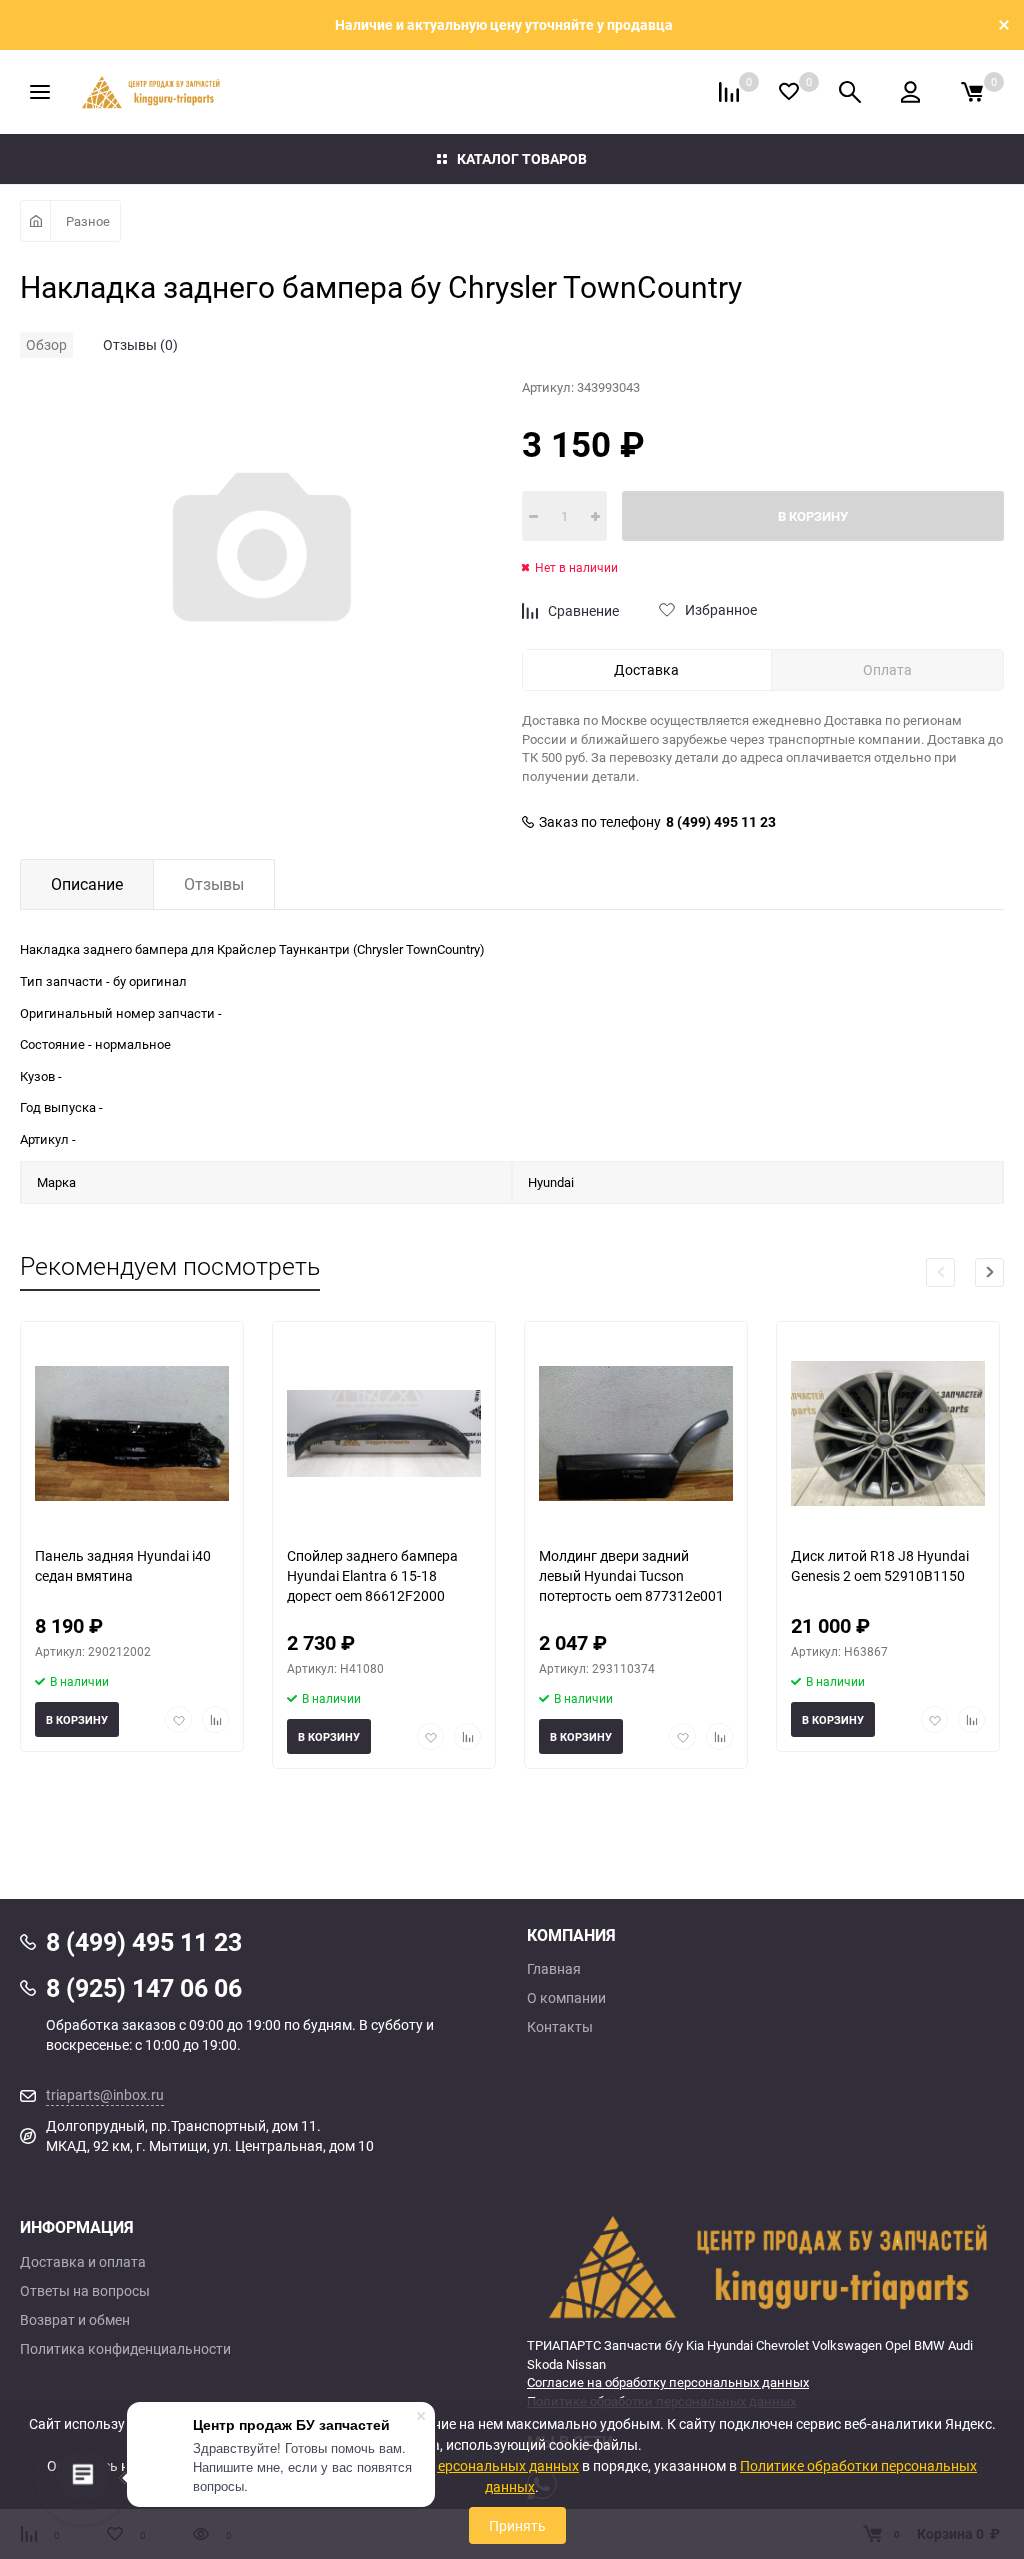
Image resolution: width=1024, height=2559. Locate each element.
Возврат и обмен (75, 2320)
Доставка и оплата (83, 2262)
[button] (989, 1272)
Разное (88, 221)
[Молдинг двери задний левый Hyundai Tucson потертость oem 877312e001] (636, 1433)
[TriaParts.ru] (765, 2266)
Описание (87, 884)
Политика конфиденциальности (125, 2349)
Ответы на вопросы (85, 2291)
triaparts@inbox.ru (105, 2094)
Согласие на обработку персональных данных (668, 2382)
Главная (554, 1969)
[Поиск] (850, 92)
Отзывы (214, 884)
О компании (566, 1998)
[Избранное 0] (789, 91)
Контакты (560, 2027)
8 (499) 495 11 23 (721, 822)
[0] (972, 92)
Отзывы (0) (140, 344)
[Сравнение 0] (729, 92)
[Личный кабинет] (910, 92)
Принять (517, 2525)
